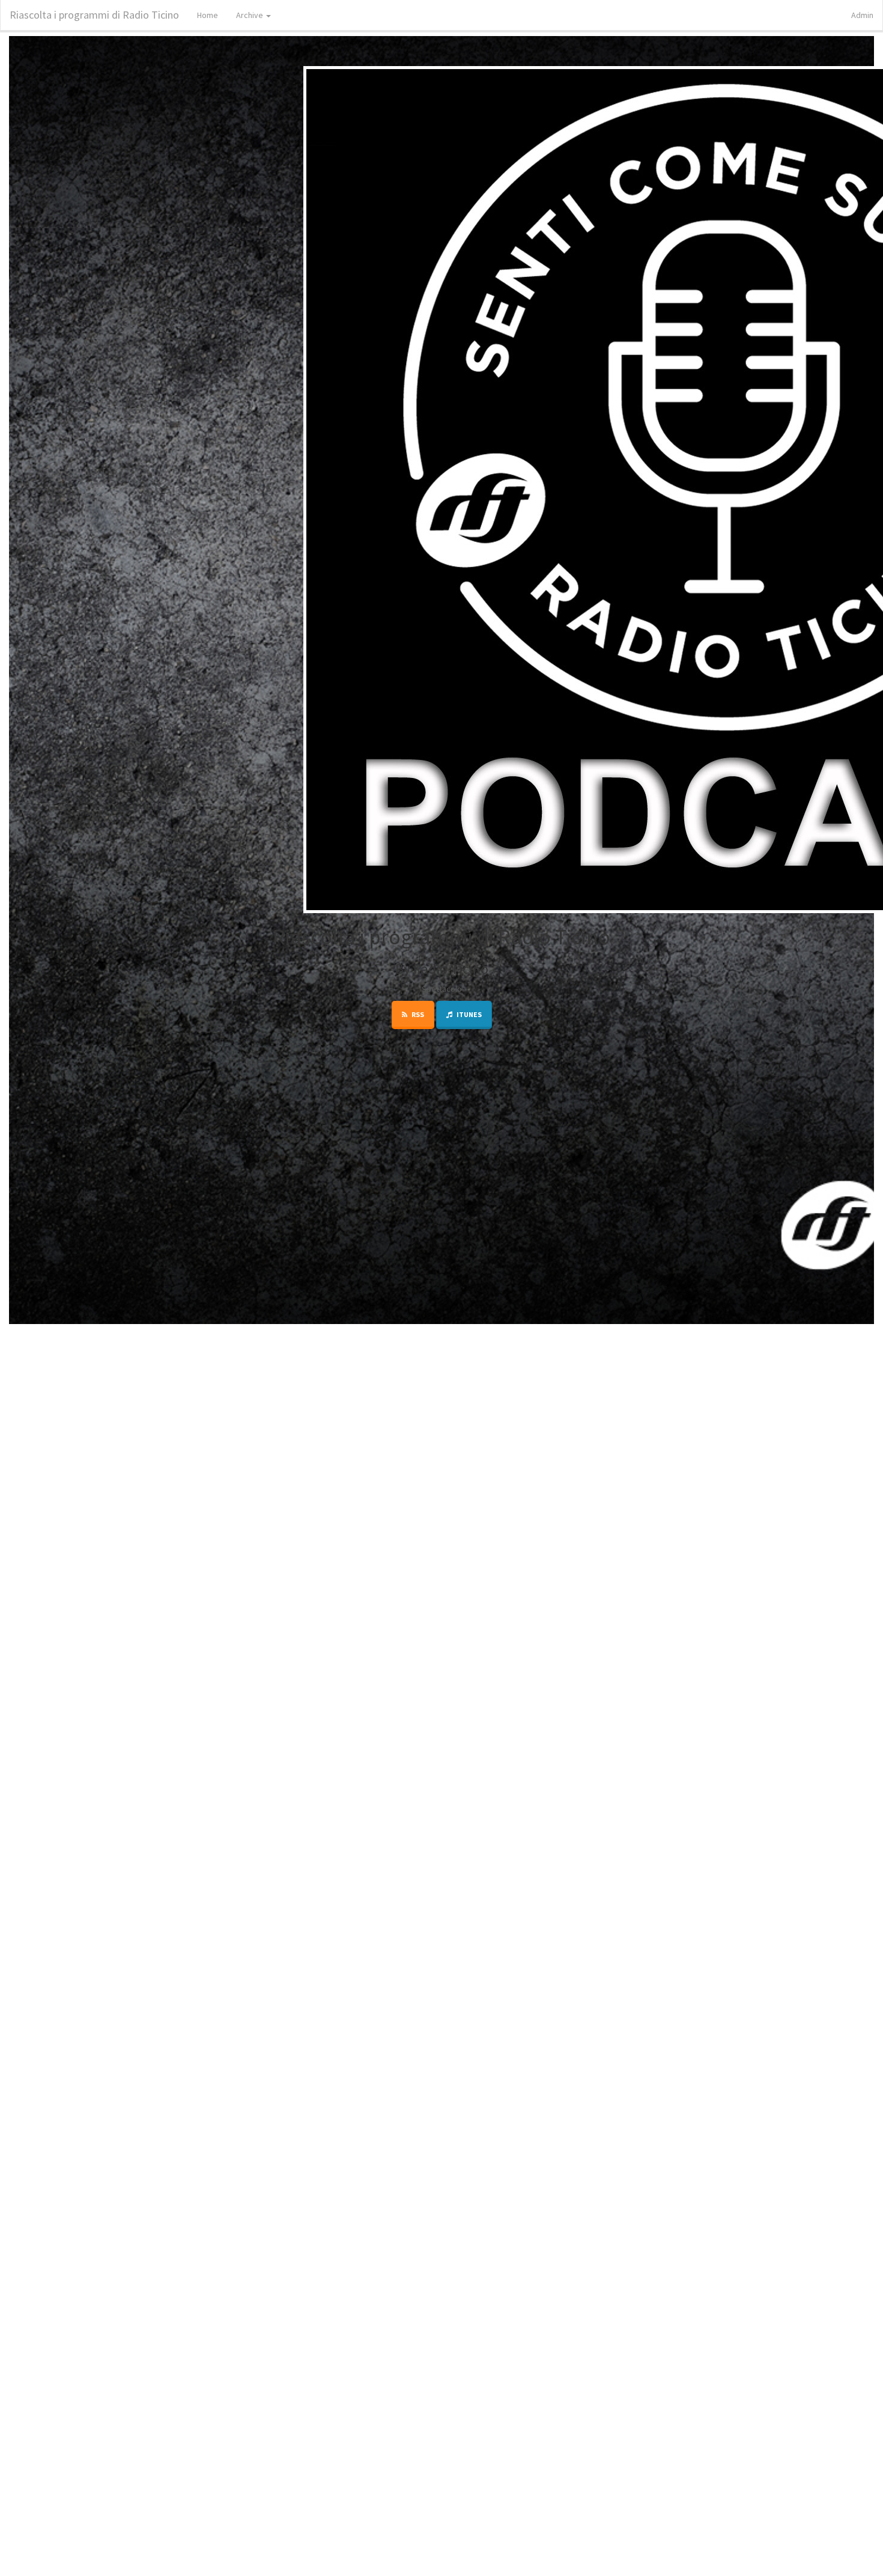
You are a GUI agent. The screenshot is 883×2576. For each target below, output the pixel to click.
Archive (250, 15)
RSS (417, 1014)
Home (208, 15)
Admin (862, 15)
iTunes (469, 1014)
